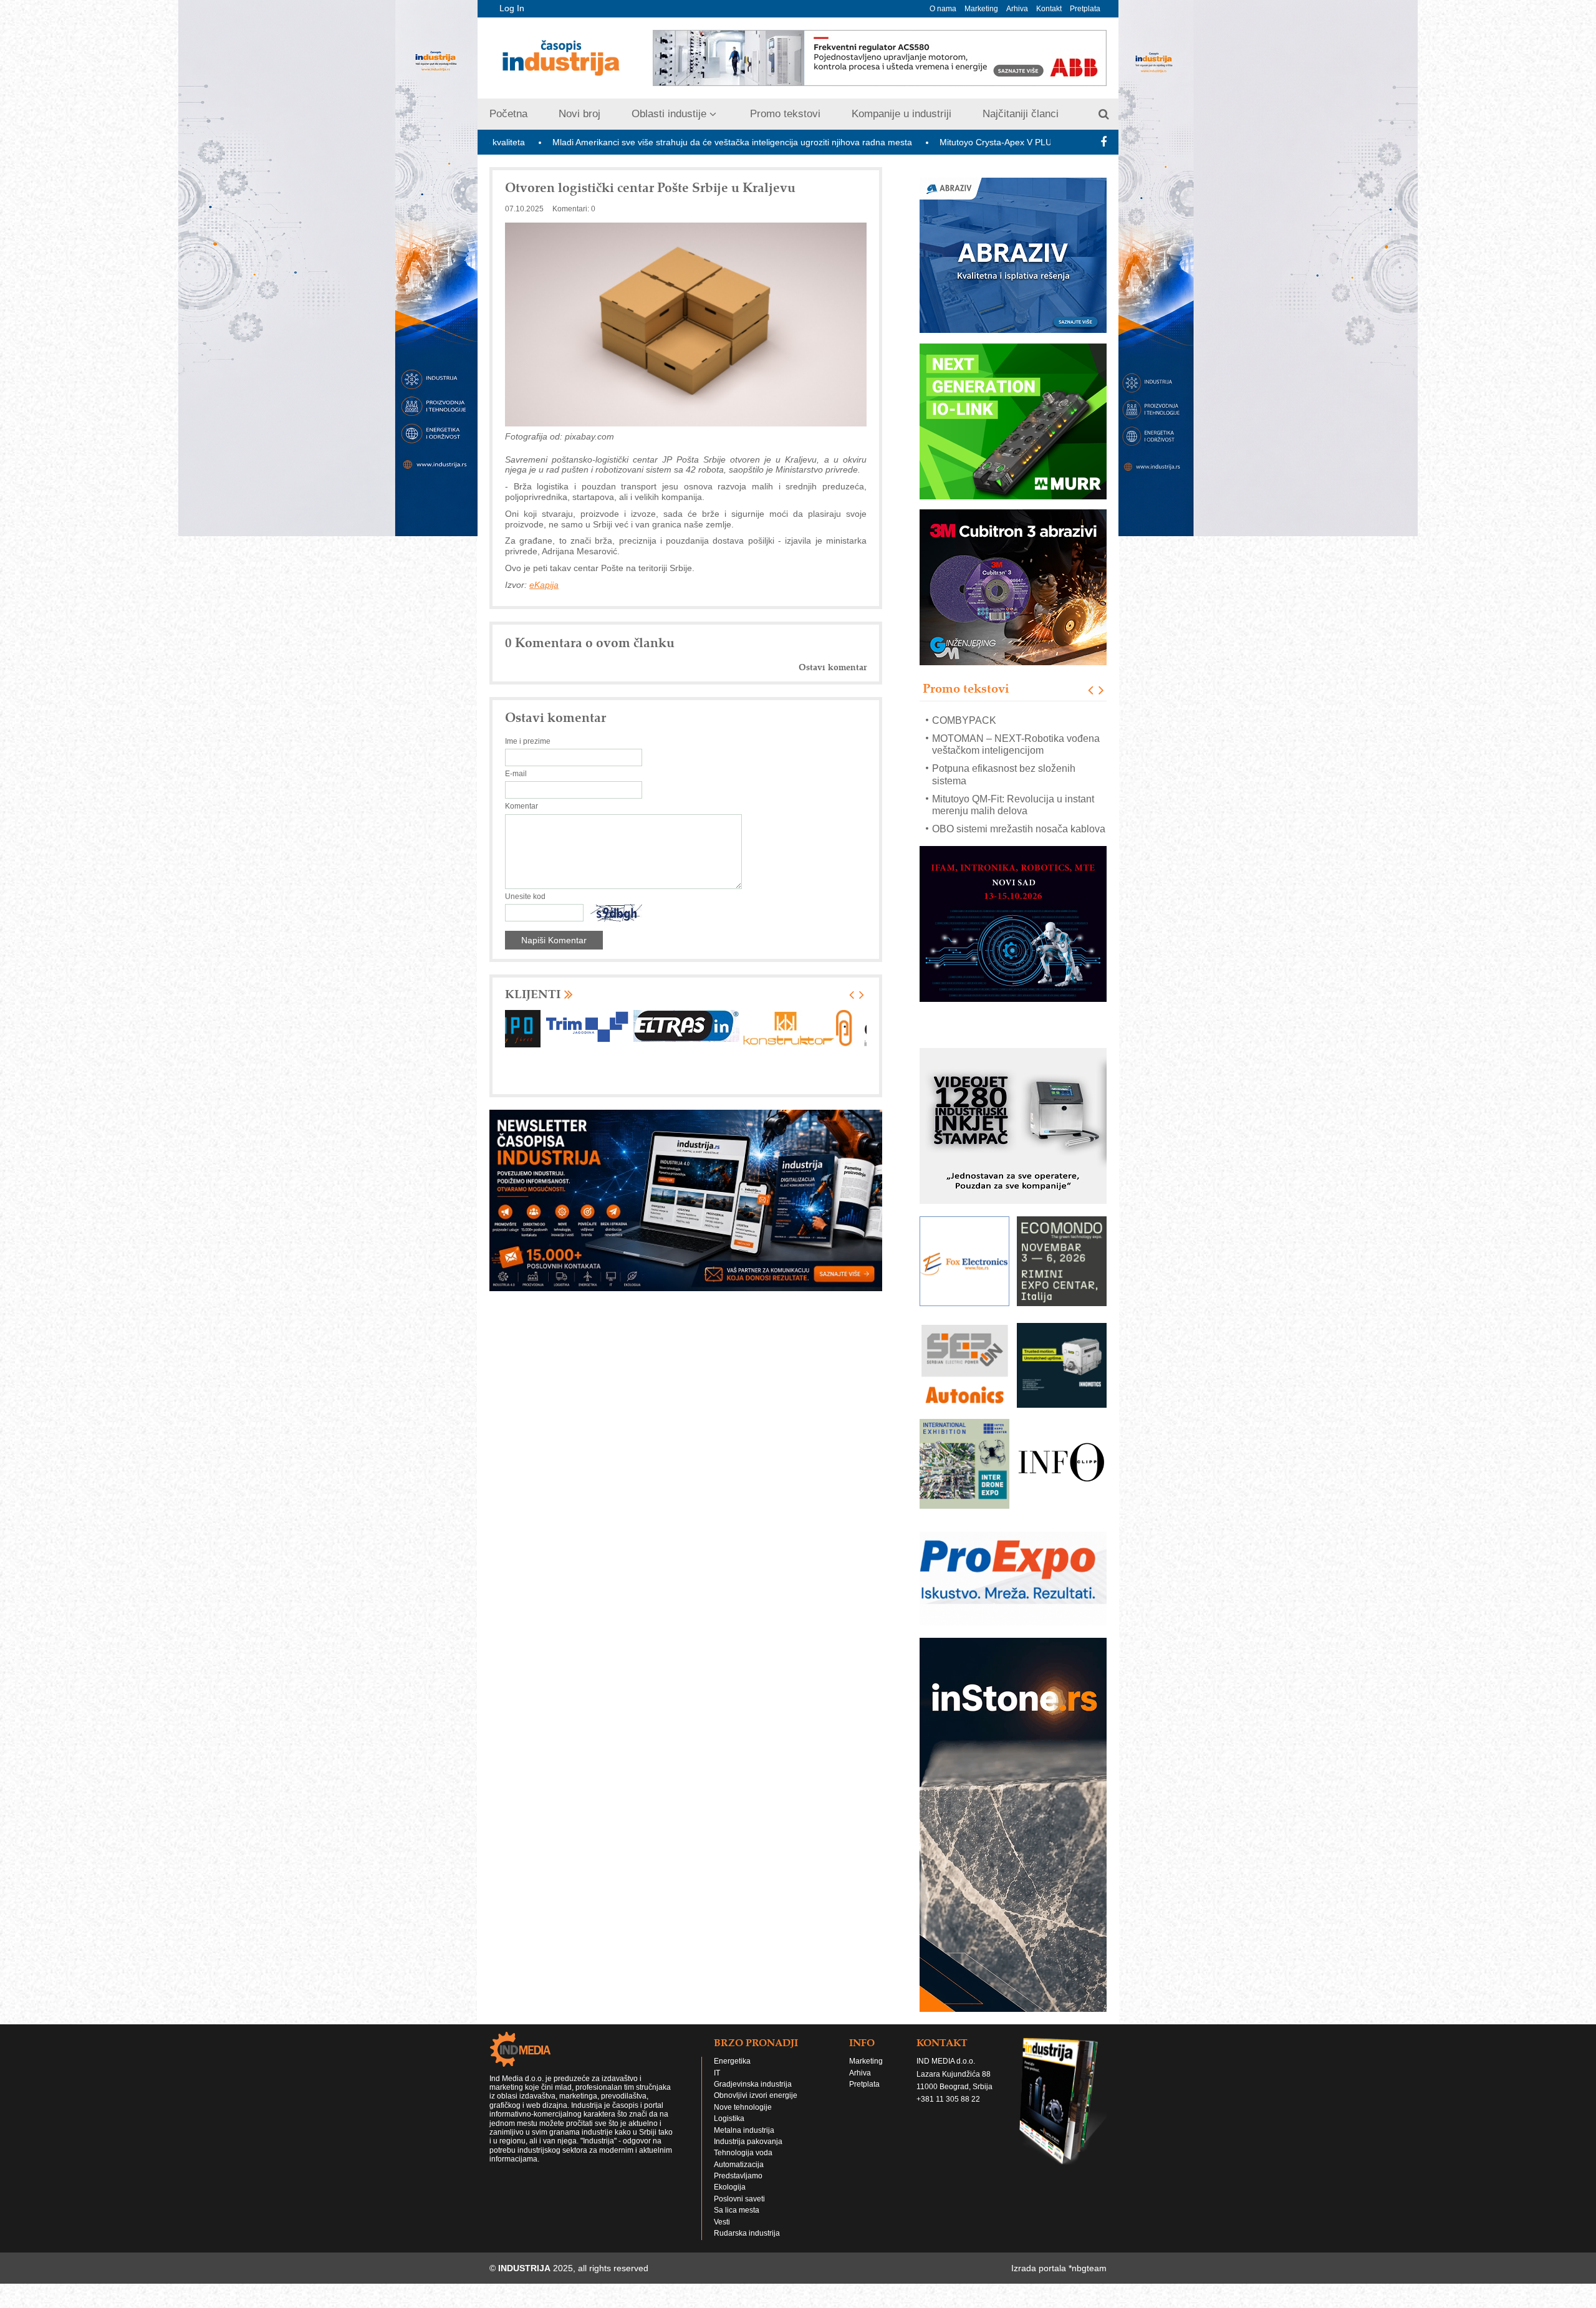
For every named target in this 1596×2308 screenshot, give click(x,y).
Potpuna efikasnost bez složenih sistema (1004, 756)
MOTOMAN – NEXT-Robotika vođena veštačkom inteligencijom (1016, 726)
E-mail (516, 774)
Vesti (722, 2234)
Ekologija (730, 2199)
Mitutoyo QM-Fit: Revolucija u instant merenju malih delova (1013, 786)
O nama (943, 9)
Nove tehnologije (743, 2119)
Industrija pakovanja (748, 2153)
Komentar (522, 806)
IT (717, 2085)
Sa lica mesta (737, 2222)
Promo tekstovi (785, 114)
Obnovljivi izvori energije (756, 2107)
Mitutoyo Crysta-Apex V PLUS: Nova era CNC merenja (861, 142)
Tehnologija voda (743, 2165)
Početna (508, 114)
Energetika (732, 2073)
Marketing (981, 9)
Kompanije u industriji (901, 114)
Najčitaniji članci (1021, 114)
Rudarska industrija (747, 2245)
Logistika (729, 2130)
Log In (512, 8)
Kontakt (1049, 9)
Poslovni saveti (739, 2211)
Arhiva (1017, 9)
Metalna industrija (744, 2142)
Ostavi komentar (833, 667)
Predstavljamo (738, 2188)
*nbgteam (1088, 2280)
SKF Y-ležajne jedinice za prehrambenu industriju (989, 835)
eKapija (544, 585)
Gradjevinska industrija (753, 2096)
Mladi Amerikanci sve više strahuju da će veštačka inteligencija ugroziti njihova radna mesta (546, 142)
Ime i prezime (528, 741)
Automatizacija (739, 2176)
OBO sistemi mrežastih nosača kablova (1019, 811)
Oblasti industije (669, 114)
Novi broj (579, 114)
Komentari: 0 (574, 209)
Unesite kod (525, 897)
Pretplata (1085, 9)
